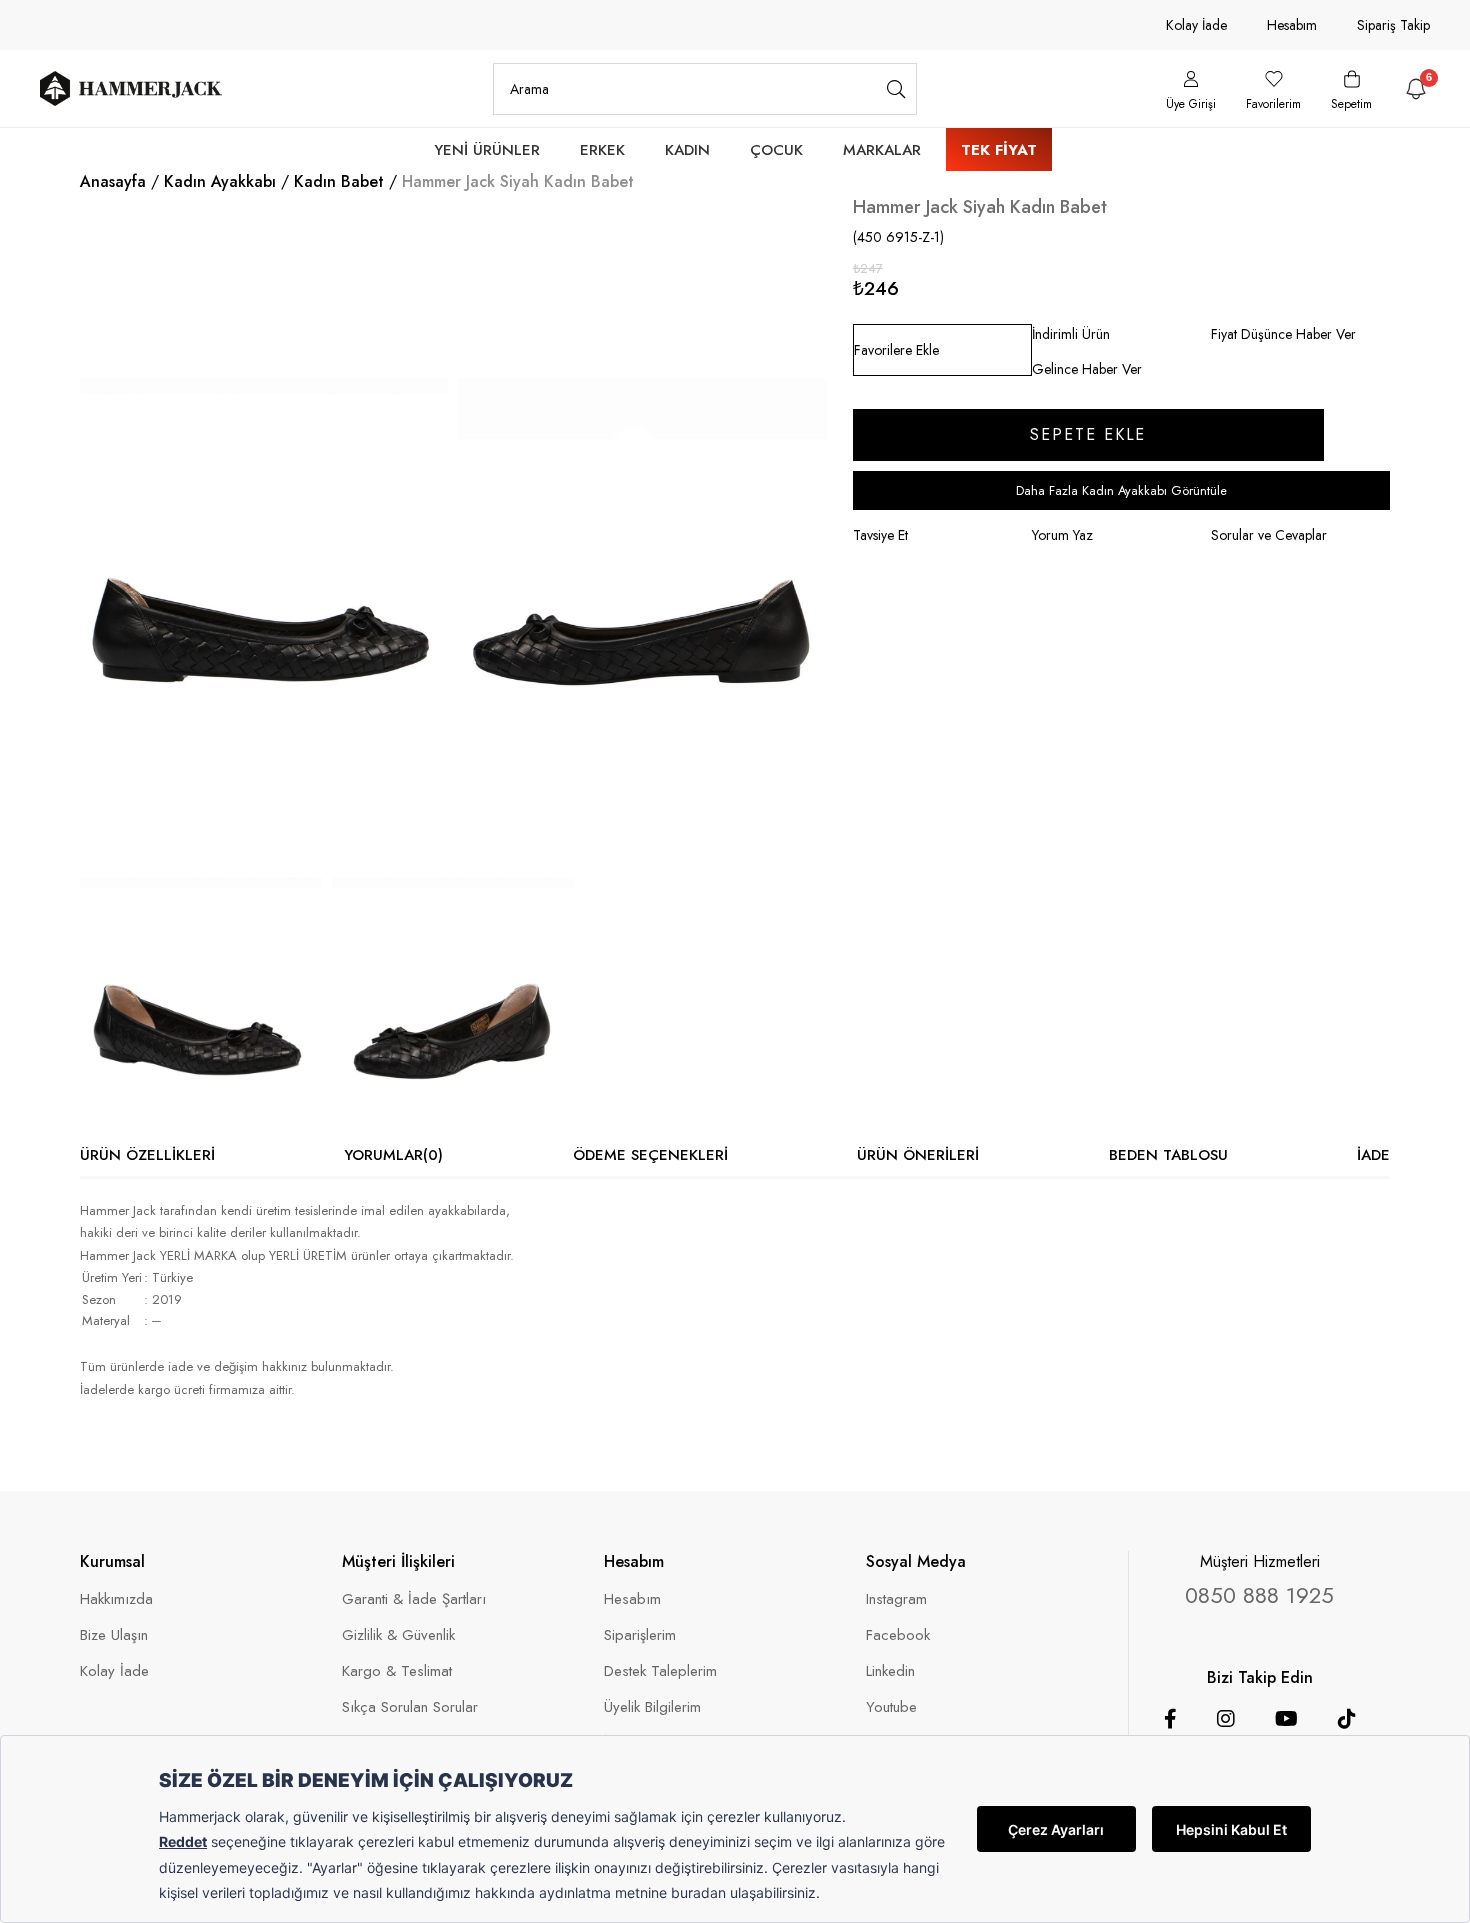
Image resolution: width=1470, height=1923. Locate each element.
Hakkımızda (116, 1599)
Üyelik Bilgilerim (652, 1707)
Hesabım (1292, 25)
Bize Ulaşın (114, 1635)
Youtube (891, 1707)
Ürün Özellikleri (147, 1155)
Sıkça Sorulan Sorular (410, 1707)
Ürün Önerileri (918, 1155)
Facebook (898, 1635)
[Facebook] (1170, 1719)
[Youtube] (1286, 1719)
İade (1373, 1155)
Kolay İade (1196, 25)
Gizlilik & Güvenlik (398, 1635)
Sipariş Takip (1393, 25)
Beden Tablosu (1168, 1155)
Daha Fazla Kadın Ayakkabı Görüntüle (1121, 490)
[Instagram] (1226, 1719)
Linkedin (890, 1671)
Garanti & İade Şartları (414, 1599)
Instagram (896, 1599)
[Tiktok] (1347, 1719)
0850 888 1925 (1259, 1595)
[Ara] (896, 89)
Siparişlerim (640, 1635)
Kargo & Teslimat (397, 1671)
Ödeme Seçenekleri (650, 1155)
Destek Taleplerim (660, 1671)
